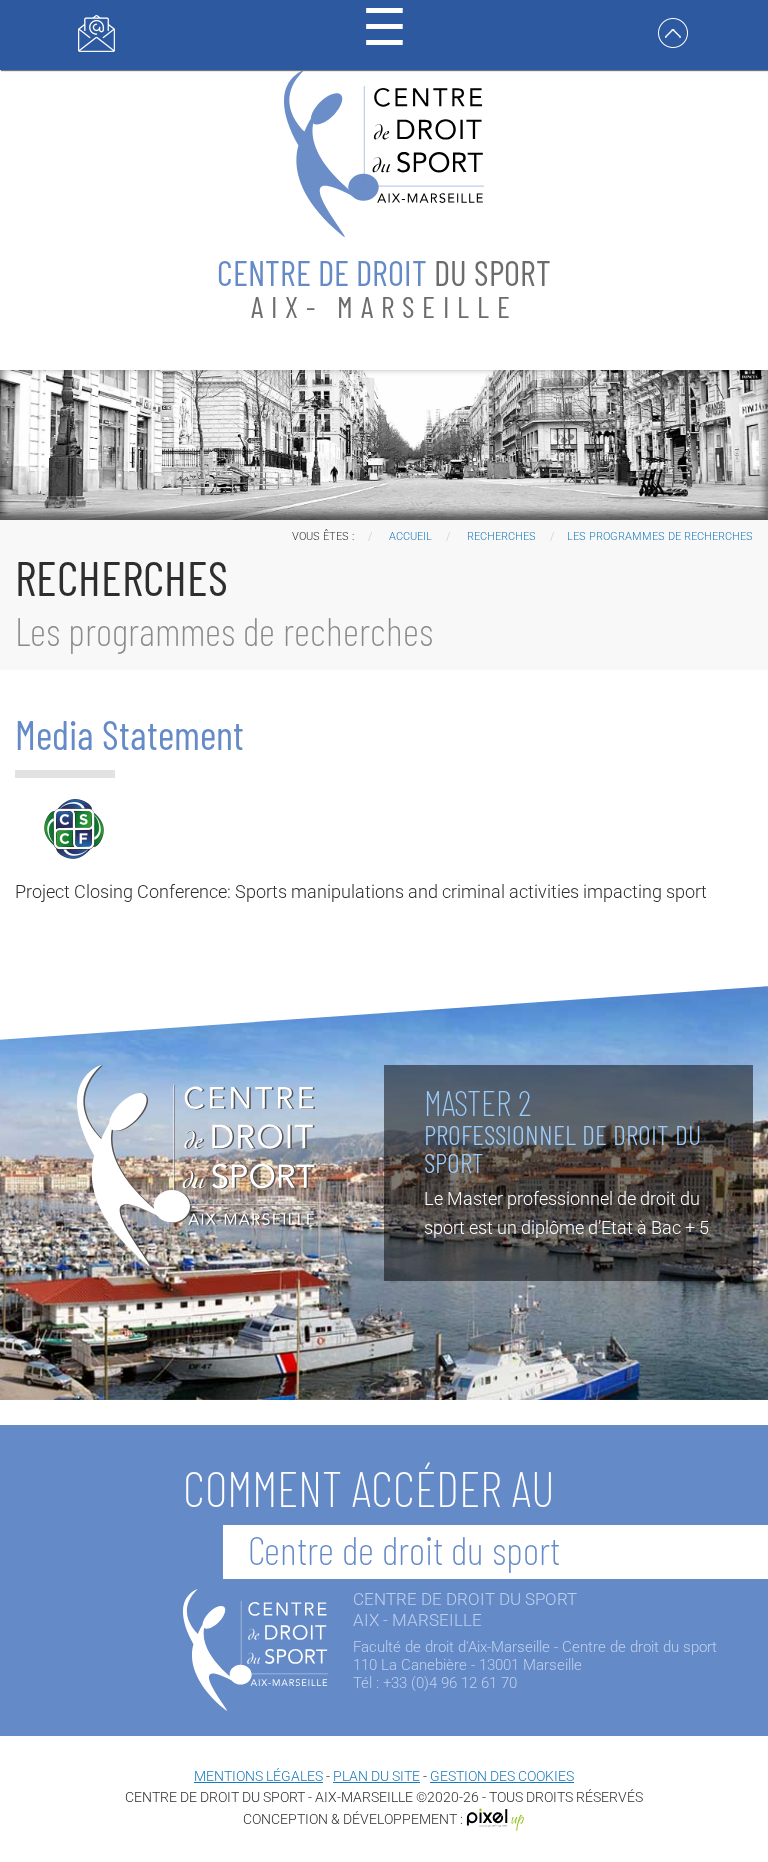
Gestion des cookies (502, 1776)
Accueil (410, 536)
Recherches (501, 536)
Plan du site (376, 1776)
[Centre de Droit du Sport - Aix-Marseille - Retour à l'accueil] (384, 151)
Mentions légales (258, 1776)
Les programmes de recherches (660, 536)
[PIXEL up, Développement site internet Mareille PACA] (496, 1819)
